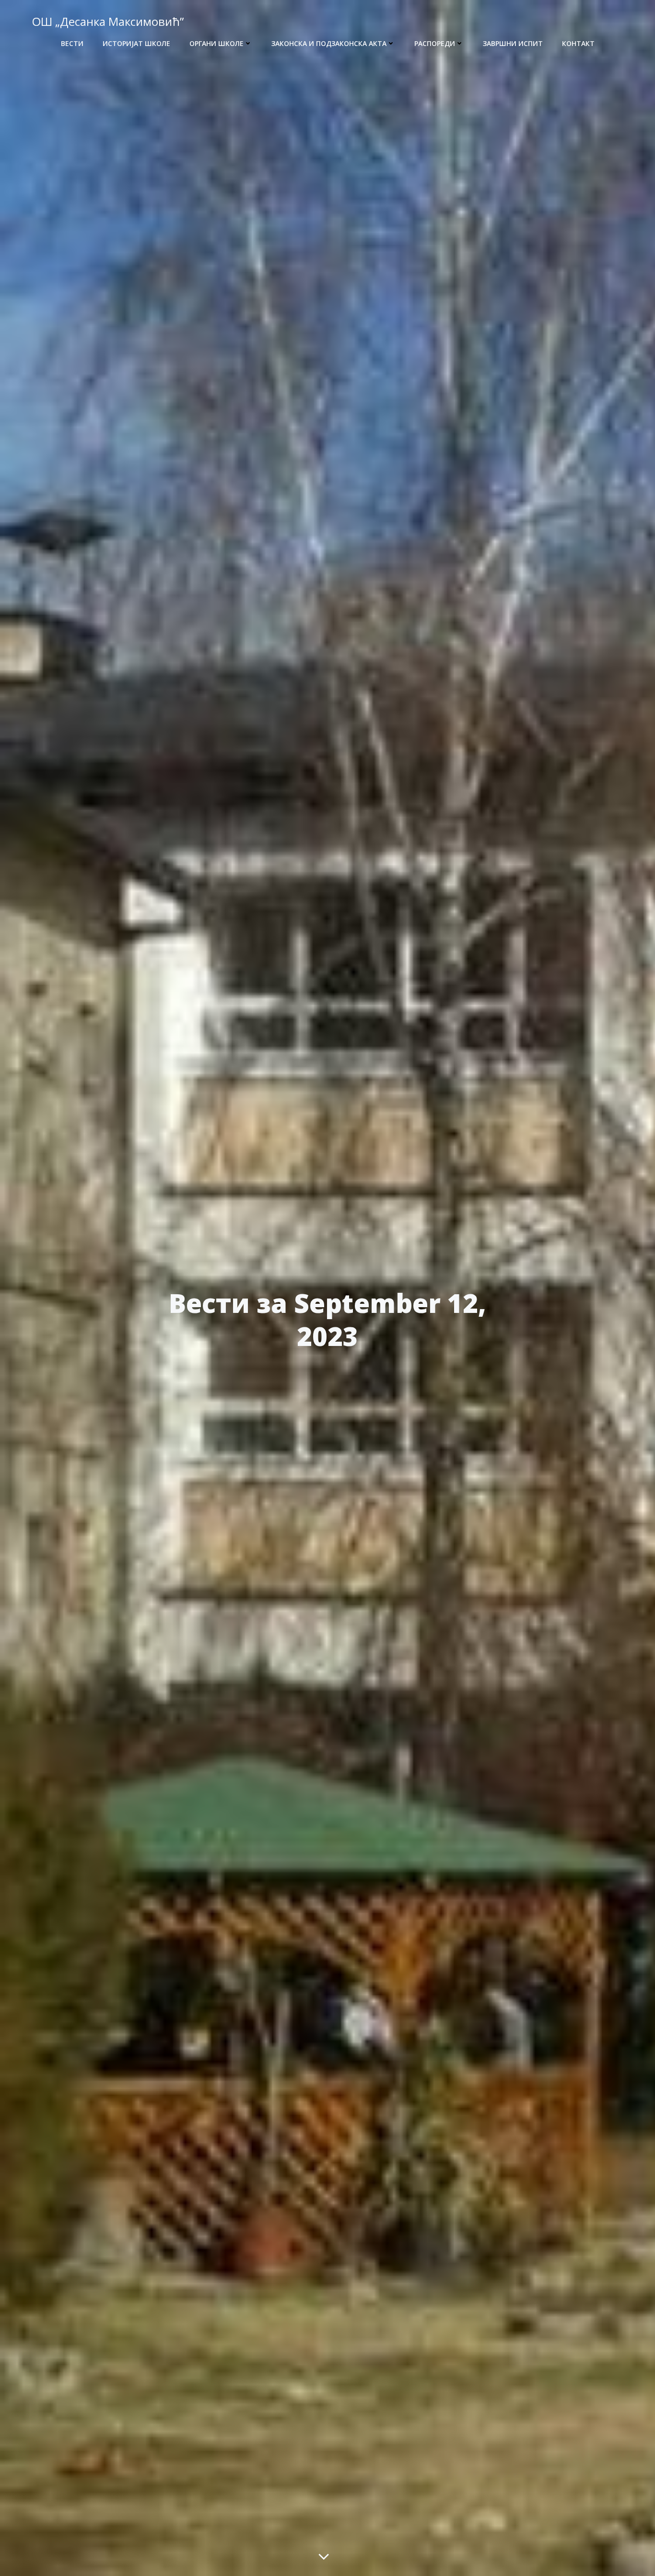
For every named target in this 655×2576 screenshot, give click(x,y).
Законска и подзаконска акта (329, 43)
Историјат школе (136, 43)
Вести (72, 43)
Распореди (435, 43)
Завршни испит (513, 43)
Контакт (578, 43)
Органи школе (216, 43)
